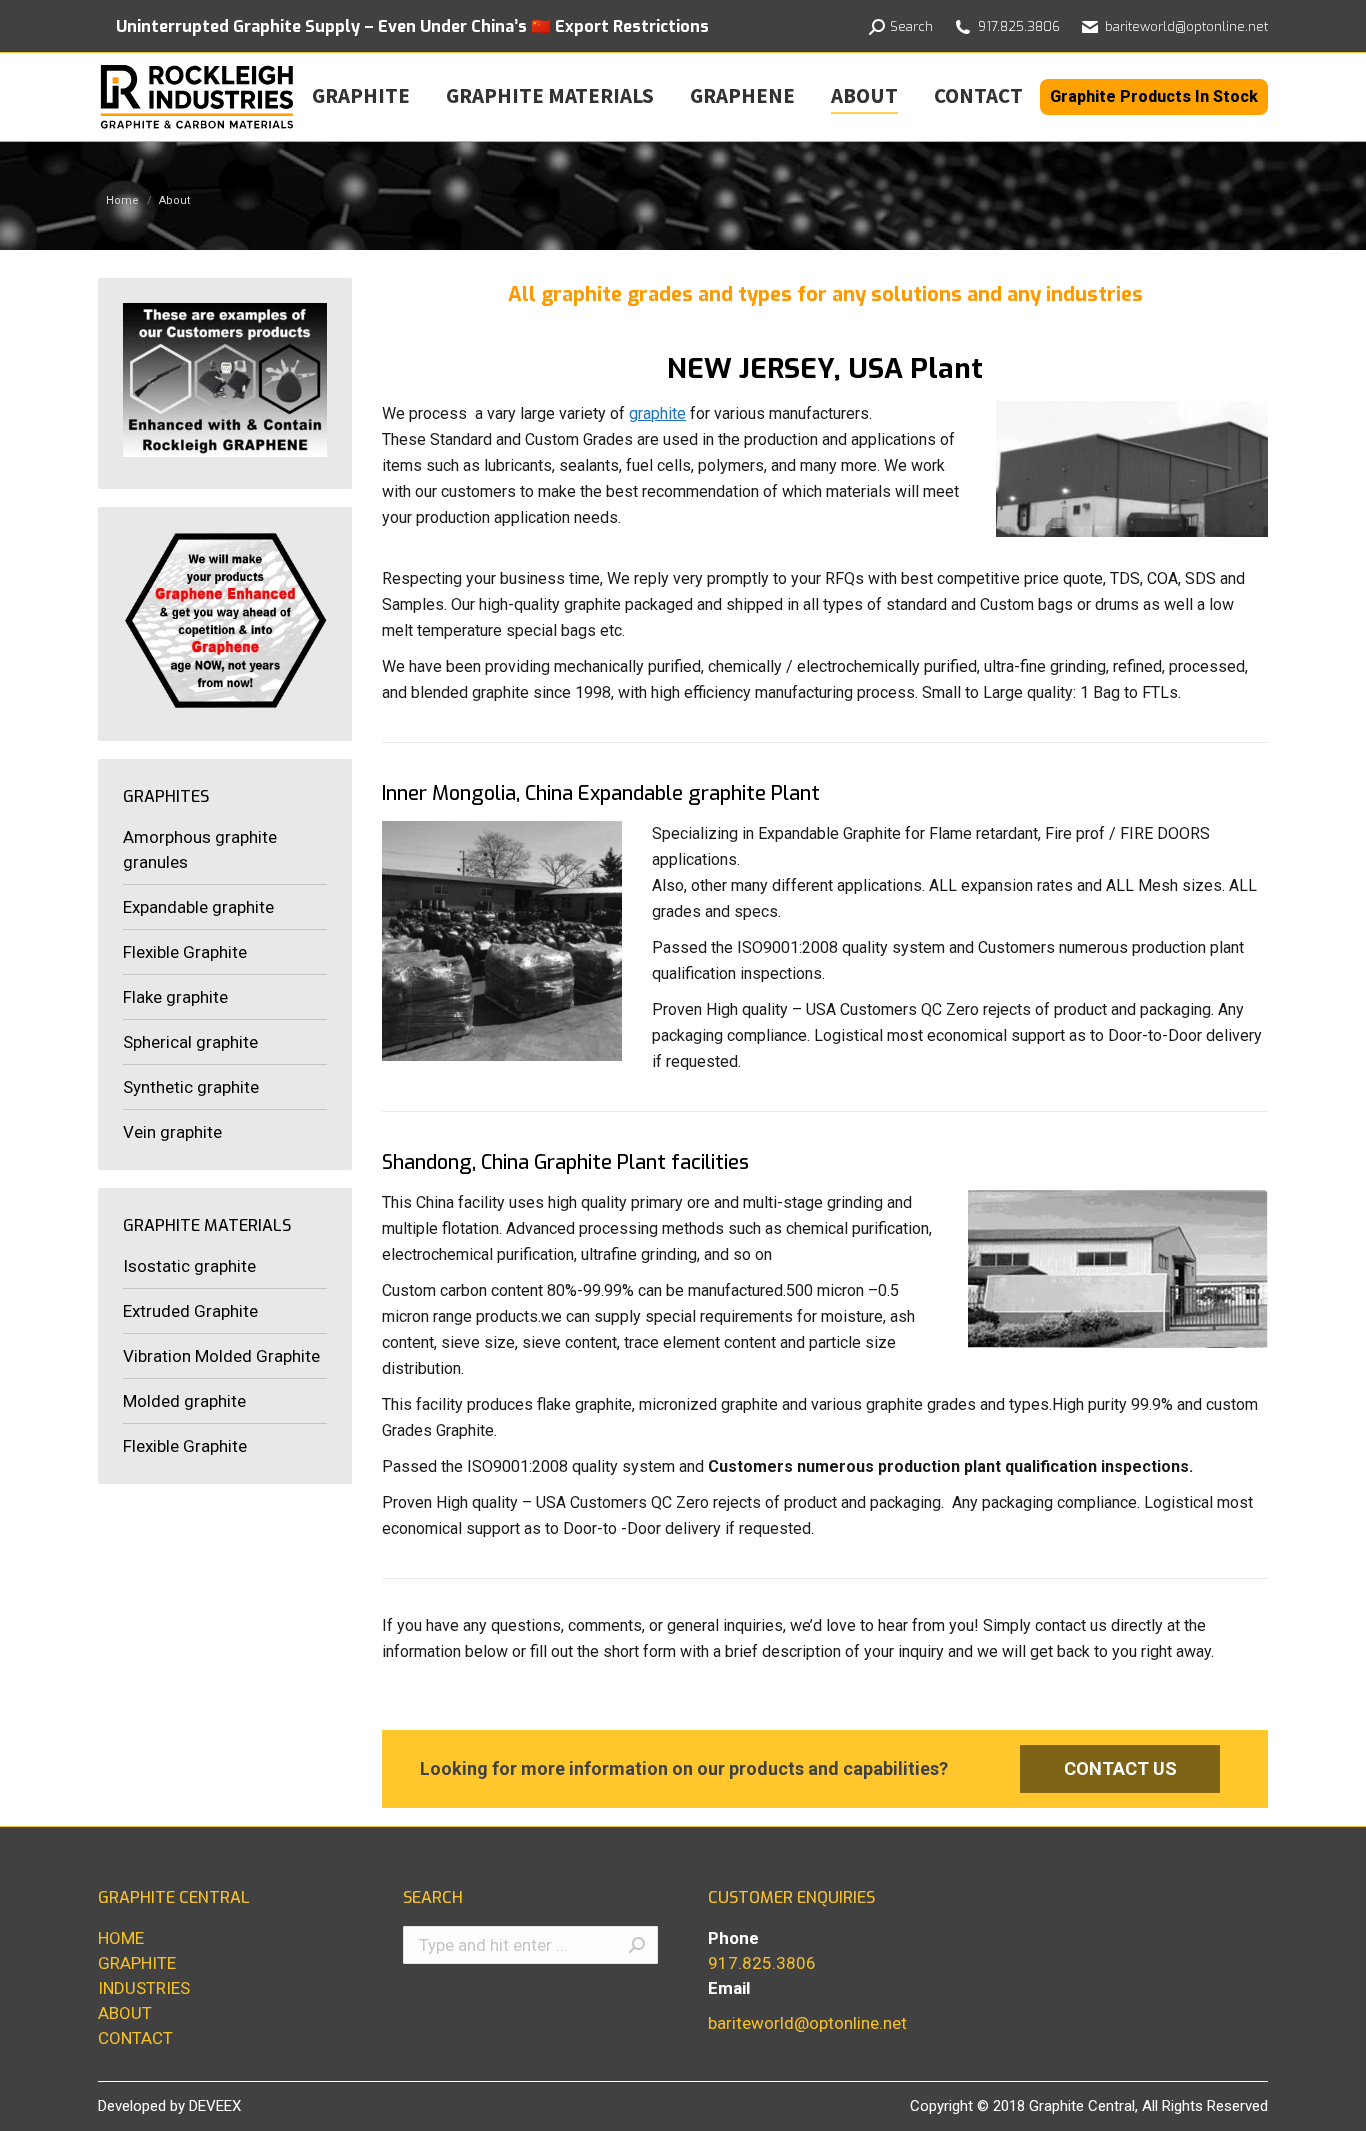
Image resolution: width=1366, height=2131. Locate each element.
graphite (657, 413)
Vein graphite (172, 1132)
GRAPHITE (137, 1963)
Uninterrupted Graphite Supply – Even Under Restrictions (412, 26)
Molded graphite (184, 1401)
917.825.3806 (762, 1963)
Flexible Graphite (185, 952)
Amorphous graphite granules (200, 849)
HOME (121, 1938)
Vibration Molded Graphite (221, 1356)
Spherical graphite (190, 1042)
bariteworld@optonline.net (1186, 26)
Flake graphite (175, 997)
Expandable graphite (198, 907)
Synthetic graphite (191, 1087)
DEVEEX (215, 2106)
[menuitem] (361, 95)
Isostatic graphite (189, 1266)
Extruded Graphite (190, 1311)
